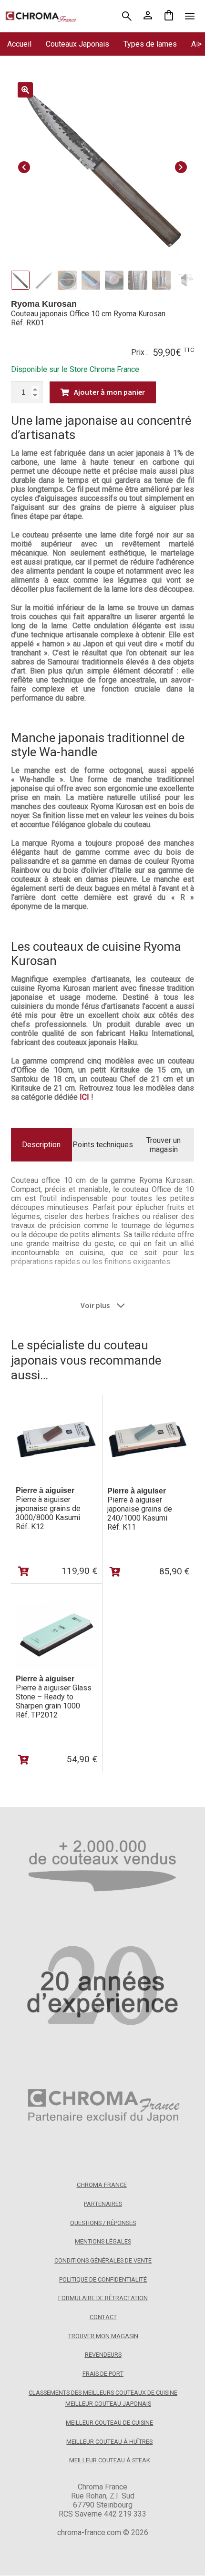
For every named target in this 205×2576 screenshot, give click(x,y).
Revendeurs (103, 2355)
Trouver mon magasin (103, 2336)
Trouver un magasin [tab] (164, 1145)
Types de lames (150, 44)
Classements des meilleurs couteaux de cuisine (103, 2393)
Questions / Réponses (103, 2223)
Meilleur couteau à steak (110, 2461)
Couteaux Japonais (77, 44)
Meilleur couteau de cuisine (109, 2423)
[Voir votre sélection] (169, 16)
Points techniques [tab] (103, 1145)
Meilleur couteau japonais (108, 2404)
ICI (84, 1097)
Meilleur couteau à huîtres (109, 2442)
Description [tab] (41, 1145)
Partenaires (103, 2204)
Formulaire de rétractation (103, 2298)
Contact (103, 2317)
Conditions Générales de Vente (103, 2260)
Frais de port (103, 2374)
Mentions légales (103, 2242)
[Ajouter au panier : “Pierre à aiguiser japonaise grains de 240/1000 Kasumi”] (115, 1572)
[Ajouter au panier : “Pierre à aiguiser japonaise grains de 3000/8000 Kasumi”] (24, 1571)
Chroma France (102, 2185)
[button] (25, 90)
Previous (24, 166)
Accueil (19, 44)
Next (181, 166)
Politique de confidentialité (103, 2279)
